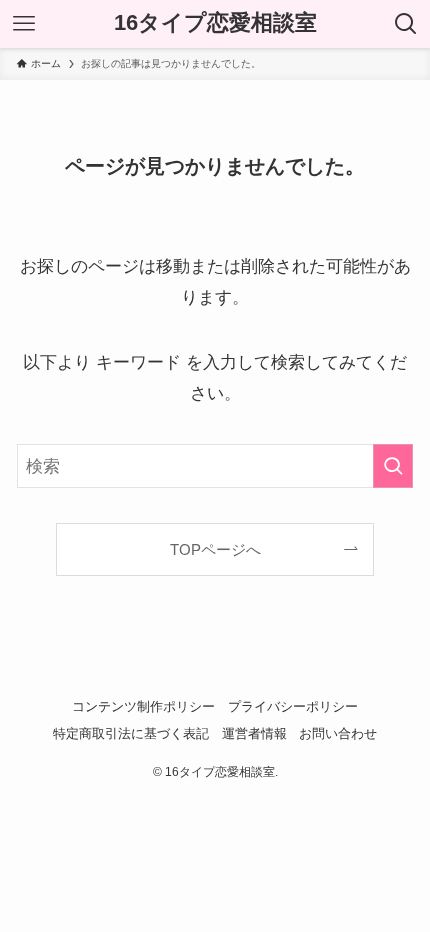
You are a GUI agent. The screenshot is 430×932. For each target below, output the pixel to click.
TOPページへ (215, 549)
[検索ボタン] (406, 24)
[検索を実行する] (393, 466)
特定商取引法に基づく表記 (131, 733)
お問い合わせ (338, 733)
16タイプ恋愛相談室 (215, 24)
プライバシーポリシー (293, 706)
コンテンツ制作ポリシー (143, 706)
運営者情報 (254, 733)
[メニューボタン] (24, 24)
